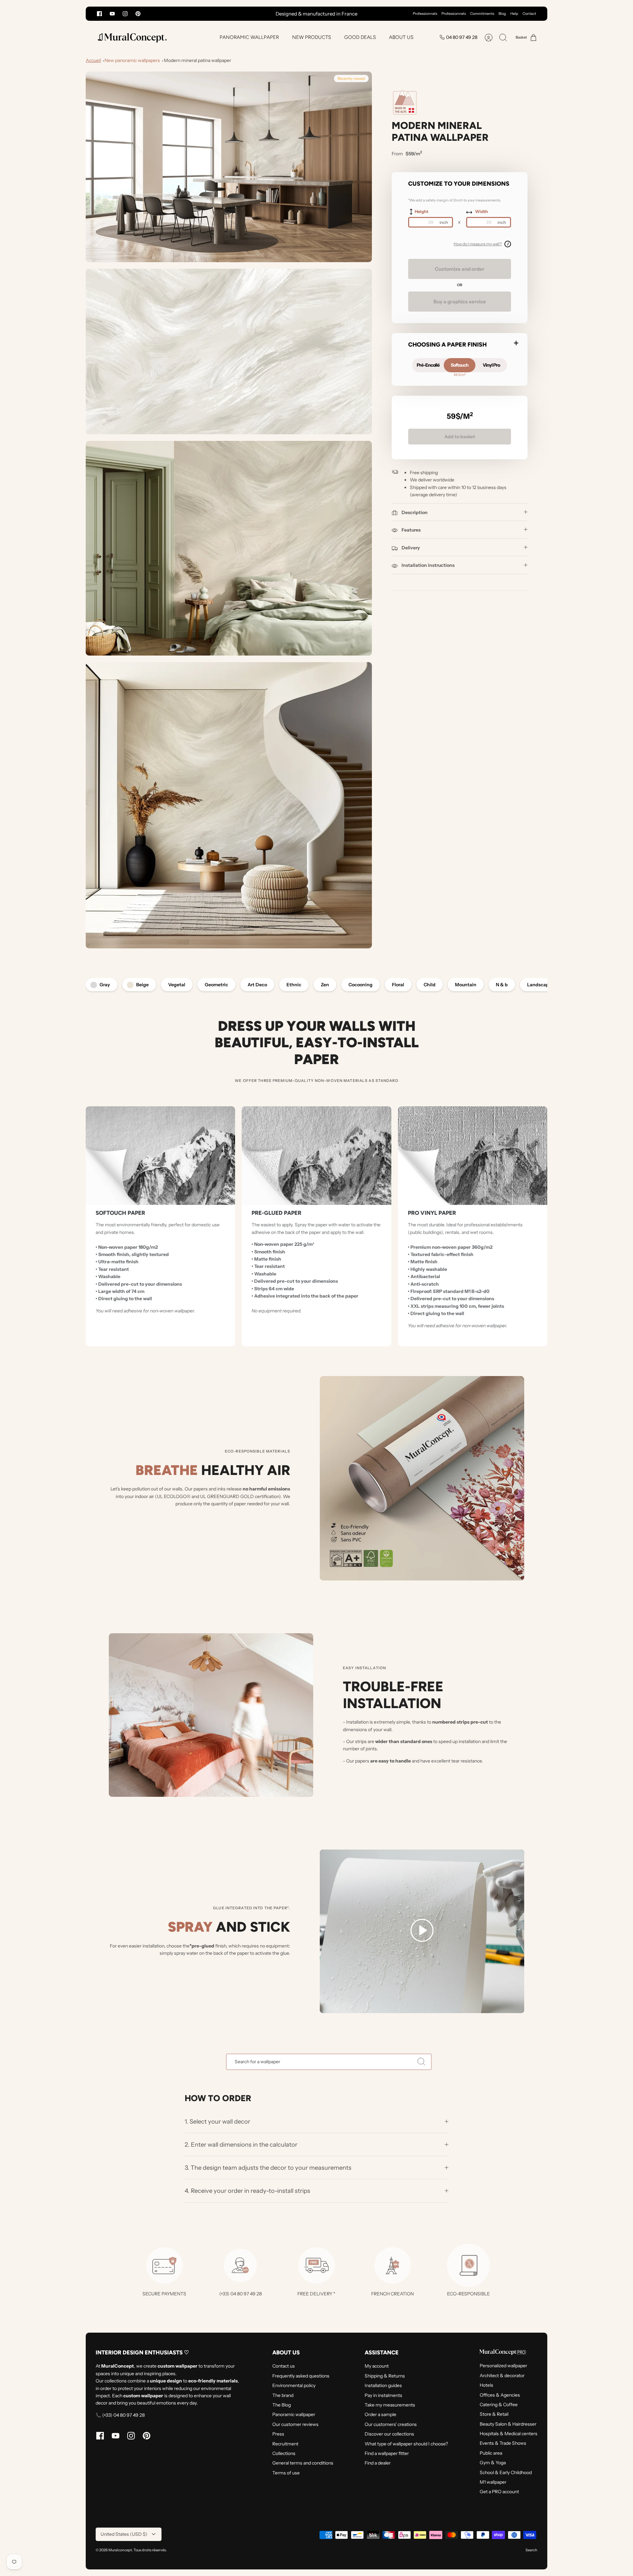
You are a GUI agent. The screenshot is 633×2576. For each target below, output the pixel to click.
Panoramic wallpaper (294, 2414)
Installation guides (383, 2385)
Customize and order (460, 269)
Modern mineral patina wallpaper (197, 60)
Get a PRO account (499, 2492)
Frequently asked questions (301, 2376)
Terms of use (286, 2473)
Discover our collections (389, 2434)
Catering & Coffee (499, 2405)
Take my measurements (390, 2405)
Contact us (284, 2366)
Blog (502, 14)
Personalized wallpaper (503, 2366)
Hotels (486, 2385)
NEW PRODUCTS (312, 37)
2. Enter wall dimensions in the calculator (241, 2145)
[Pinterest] (138, 14)
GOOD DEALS (360, 37)
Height (422, 211)
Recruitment (285, 2444)
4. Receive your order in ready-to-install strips (247, 2191)
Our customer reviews (295, 2424)
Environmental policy (294, 2385)
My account (377, 2366)
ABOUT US (401, 37)
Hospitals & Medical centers (509, 2434)
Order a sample (380, 2414)
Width (482, 211)
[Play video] (422, 1931)
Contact (529, 14)
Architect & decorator (502, 2376)
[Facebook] (99, 14)
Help (514, 14)
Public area (491, 2453)
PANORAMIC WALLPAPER (249, 37)
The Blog (282, 2405)
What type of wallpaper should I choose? (406, 2444)
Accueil (93, 60)
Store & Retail (494, 2414)
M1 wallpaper (493, 2482)
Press (278, 2434)
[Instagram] (125, 14)
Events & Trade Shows (503, 2443)
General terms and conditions (303, 2463)
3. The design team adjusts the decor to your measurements (268, 2168)
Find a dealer (378, 2463)
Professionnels (425, 14)
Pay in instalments (383, 2395)
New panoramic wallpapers (132, 60)
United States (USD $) (124, 2534)
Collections (284, 2453)
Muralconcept (120, 2550)
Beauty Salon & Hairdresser (508, 2424)
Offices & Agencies (500, 2395)
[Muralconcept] (132, 37)
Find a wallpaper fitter (387, 2453)
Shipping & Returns (385, 2376)
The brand (283, 2395)
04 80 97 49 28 (462, 37)
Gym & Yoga (493, 2463)
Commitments (482, 14)
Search (531, 2550)
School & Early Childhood (506, 2472)
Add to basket (460, 437)
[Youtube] (112, 14)
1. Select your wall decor (217, 2121)
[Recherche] (421, 2062)
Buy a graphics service (460, 302)
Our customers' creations (391, 2424)
